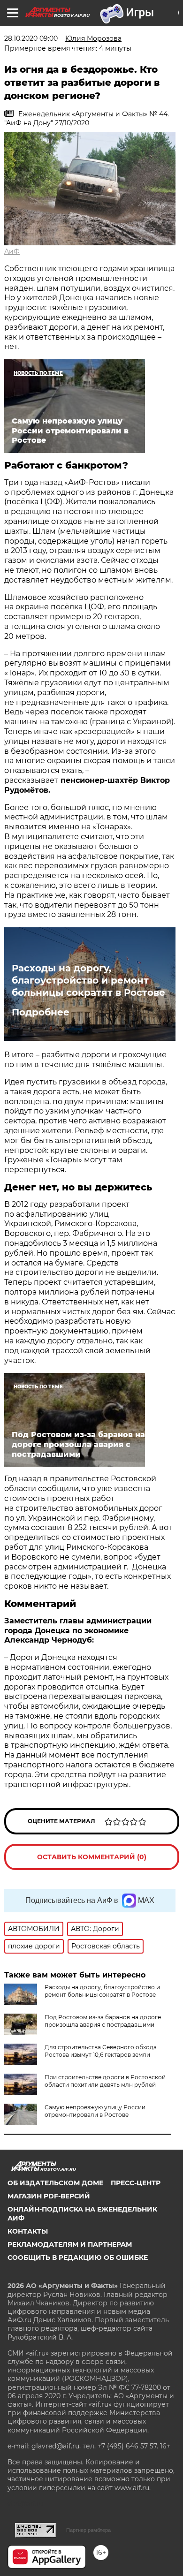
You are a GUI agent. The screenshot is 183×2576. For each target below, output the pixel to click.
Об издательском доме (55, 2183)
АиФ (12, 251)
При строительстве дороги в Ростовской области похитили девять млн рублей (105, 2081)
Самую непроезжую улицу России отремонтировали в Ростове (95, 2111)
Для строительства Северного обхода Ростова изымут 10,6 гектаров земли (101, 2051)
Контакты (28, 2231)
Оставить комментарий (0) (92, 1857)
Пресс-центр (136, 2183)
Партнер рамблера (88, 2530)
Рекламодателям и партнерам (70, 2244)
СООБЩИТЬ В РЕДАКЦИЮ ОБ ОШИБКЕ (78, 2258)
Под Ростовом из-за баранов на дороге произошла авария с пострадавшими (103, 2021)
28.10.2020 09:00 (31, 38)
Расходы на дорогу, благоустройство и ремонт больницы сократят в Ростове (88, 980)
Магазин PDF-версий (49, 2196)
